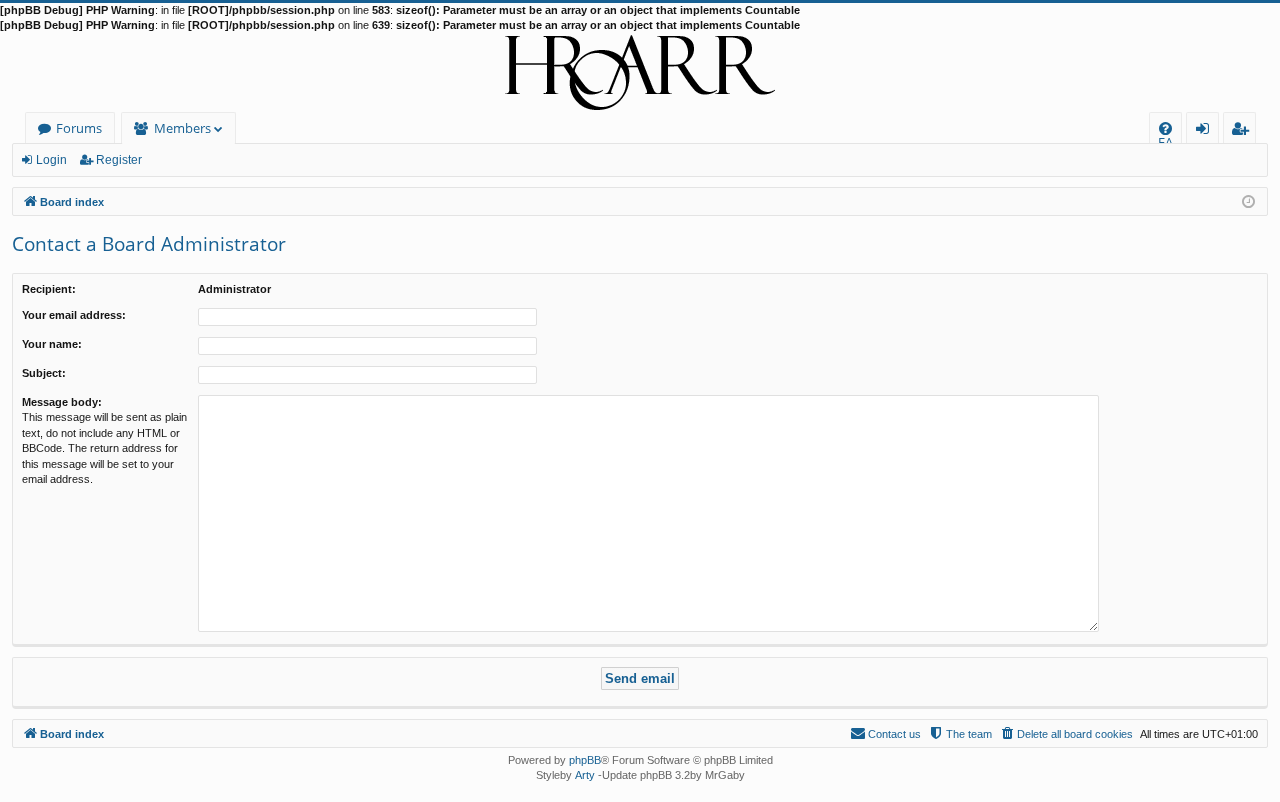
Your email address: (74, 315)
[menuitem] (1165, 128)
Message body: (62, 402)
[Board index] (640, 73)
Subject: (44, 373)
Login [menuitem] (1206, 131)
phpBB (585, 760)
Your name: (52, 344)
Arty (585, 775)
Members (182, 128)
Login (51, 160)
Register (119, 160)
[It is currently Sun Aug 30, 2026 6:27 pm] (1248, 200)
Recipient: (49, 289)
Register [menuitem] (1244, 131)
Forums (79, 128)
